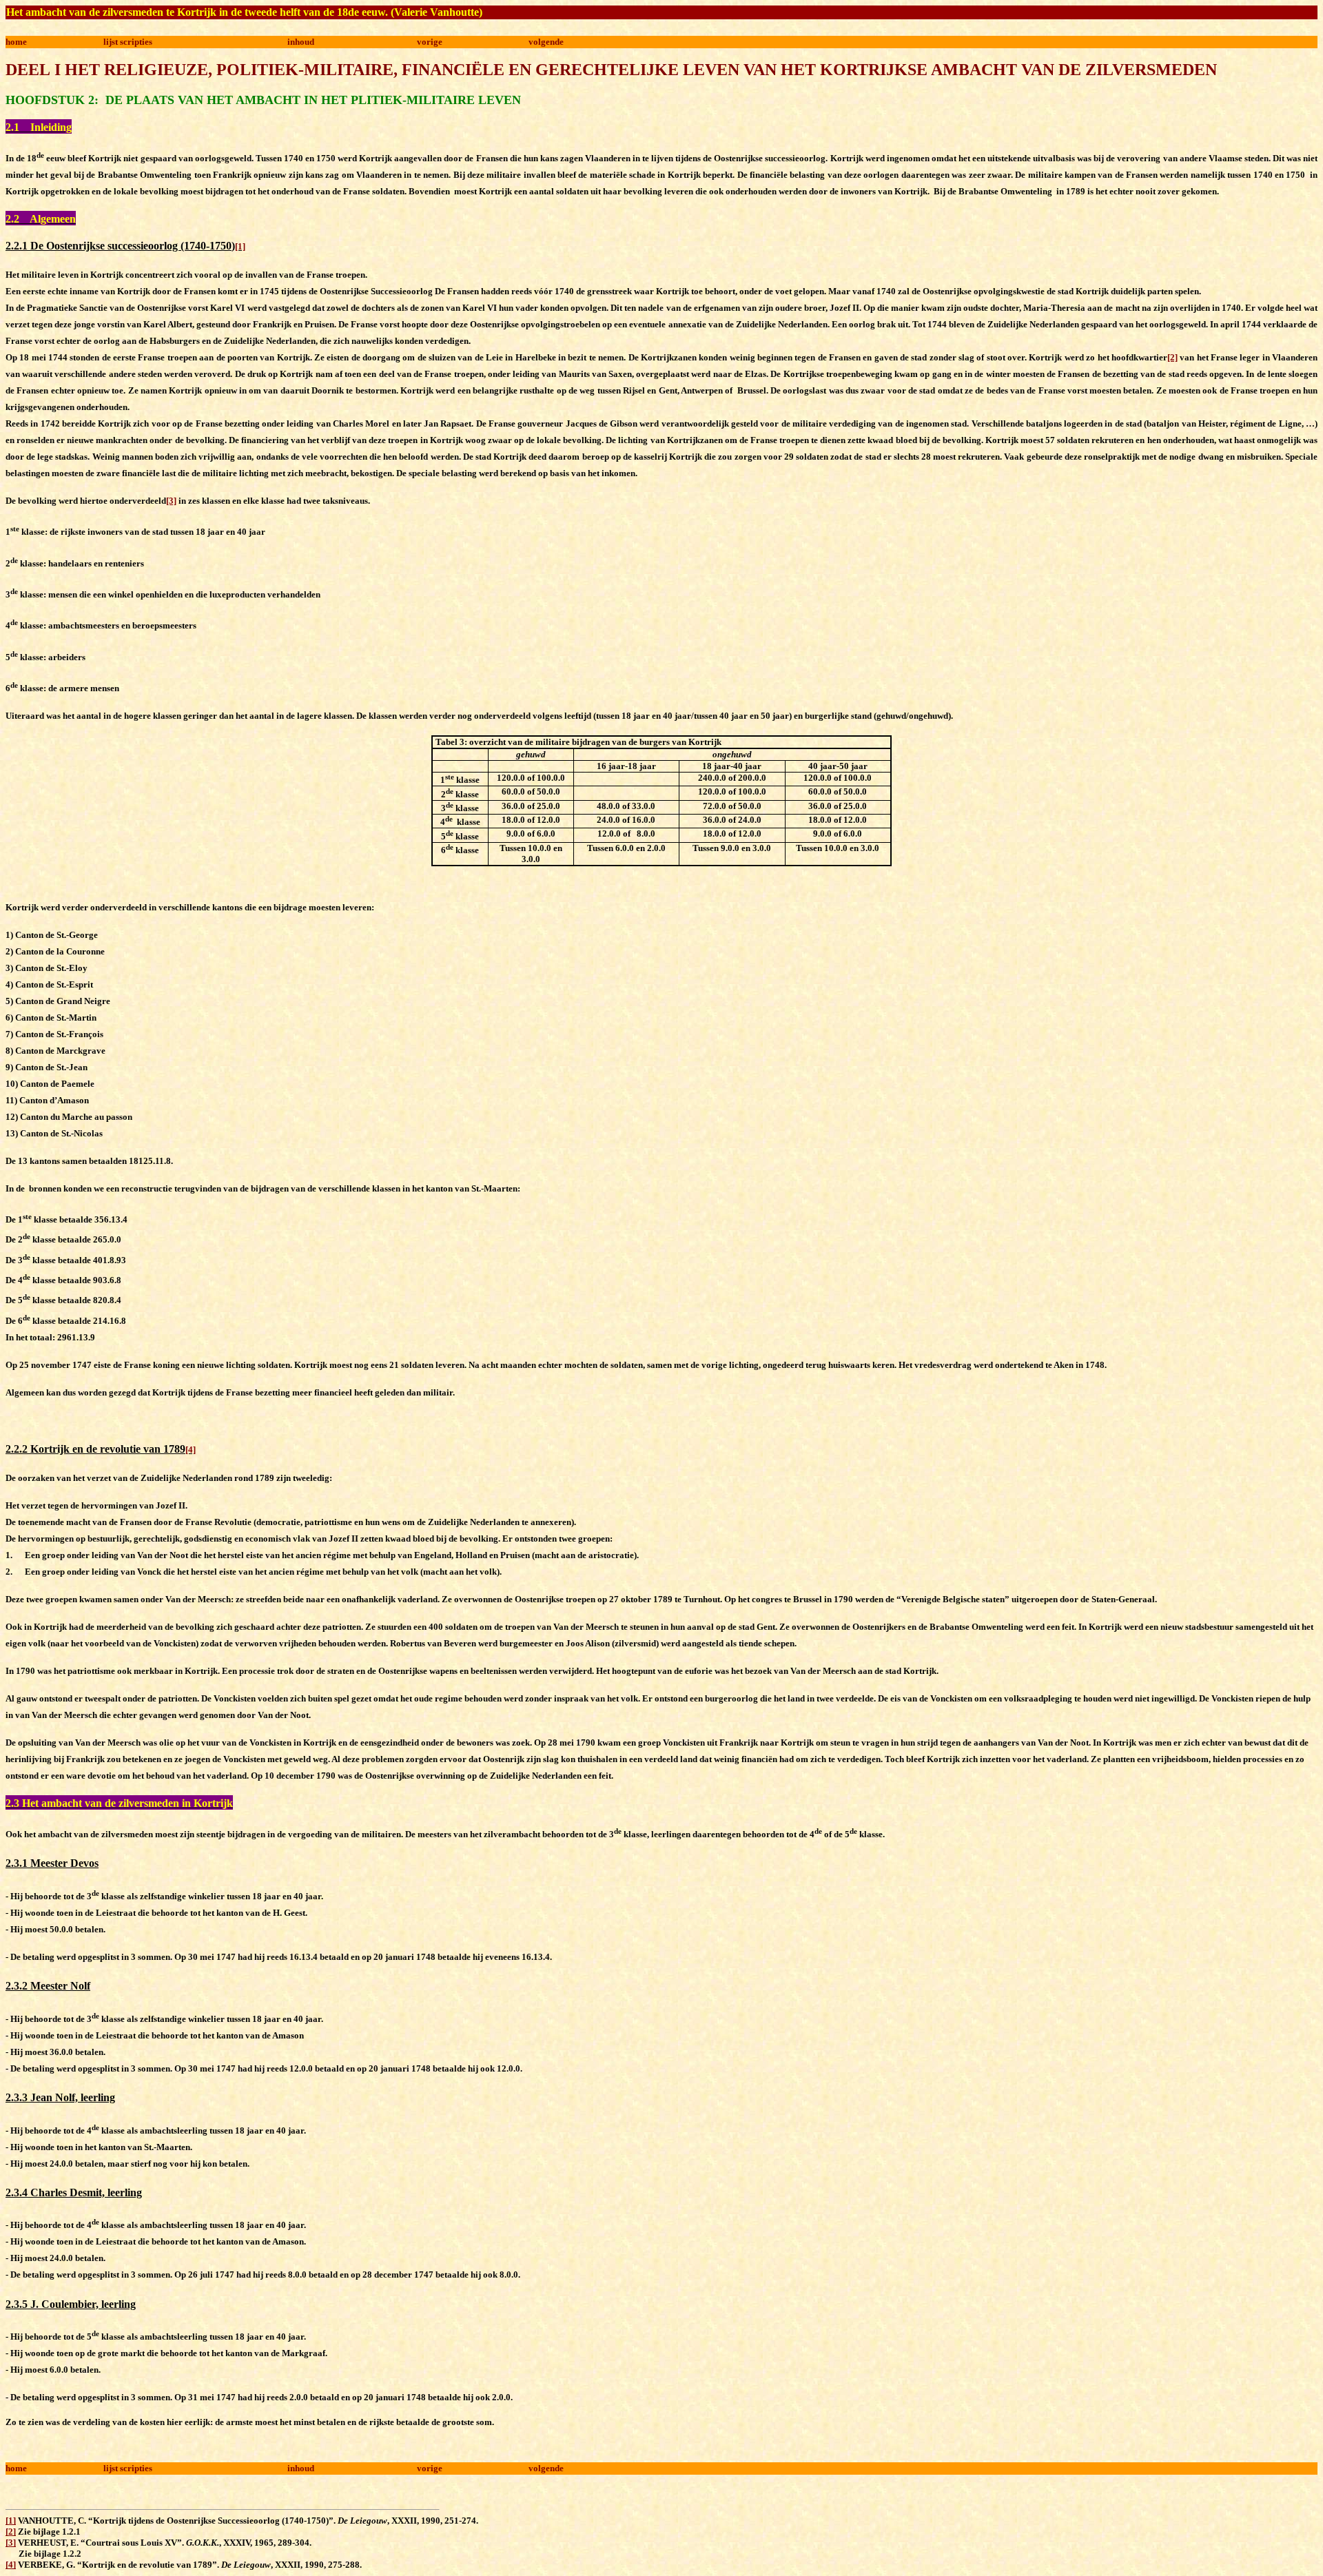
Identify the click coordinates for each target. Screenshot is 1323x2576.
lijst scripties (128, 42)
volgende (546, 42)
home (16, 42)
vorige (430, 42)
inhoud (301, 42)
